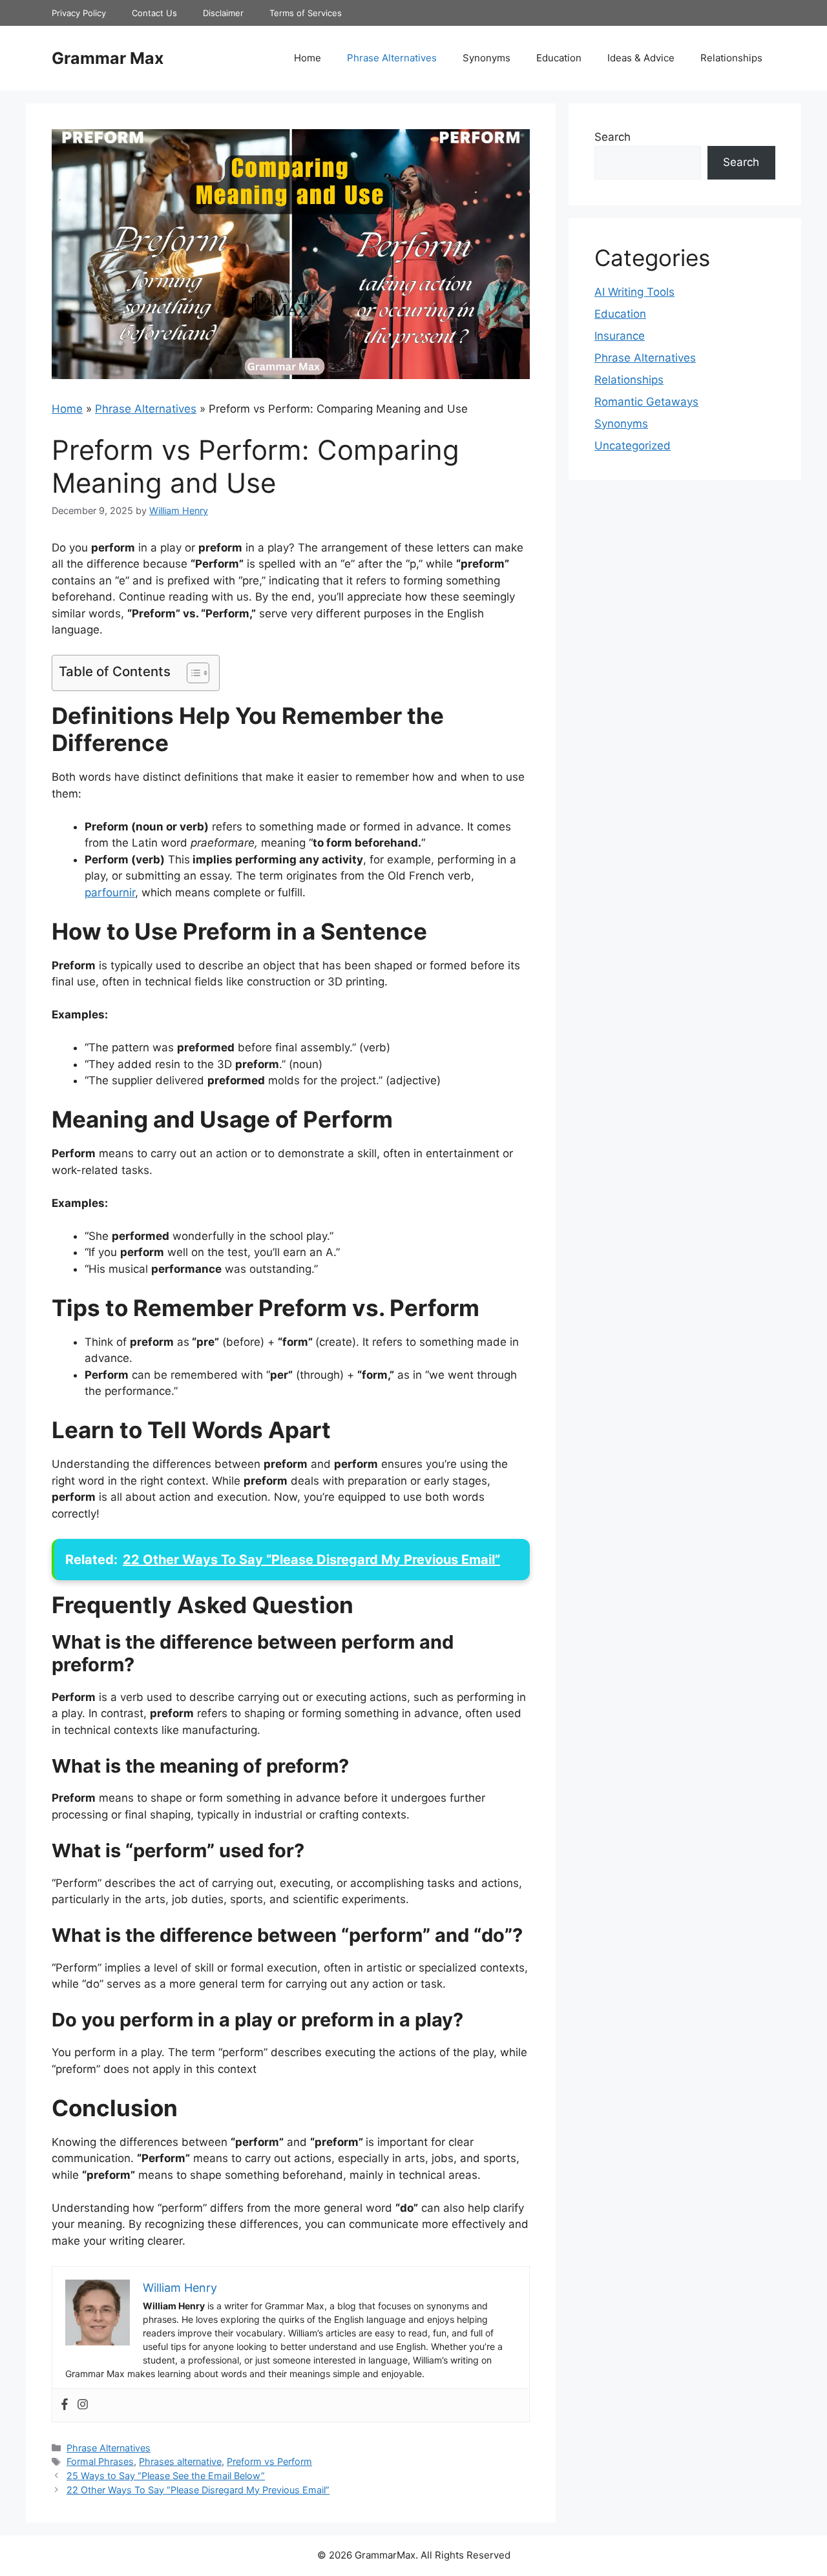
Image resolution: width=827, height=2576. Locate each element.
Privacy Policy (79, 13)
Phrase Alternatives (392, 58)
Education (559, 58)
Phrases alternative (180, 2461)
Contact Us (154, 13)
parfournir (110, 892)
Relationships (731, 58)
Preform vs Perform (269, 2461)
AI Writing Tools (634, 292)
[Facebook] (65, 2405)
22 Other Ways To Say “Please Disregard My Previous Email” (198, 2490)
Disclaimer (223, 13)
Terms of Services (306, 13)
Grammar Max (108, 58)
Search (612, 137)
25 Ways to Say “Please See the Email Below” (166, 2476)
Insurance (620, 336)
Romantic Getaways (646, 402)
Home (308, 58)
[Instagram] (83, 2405)
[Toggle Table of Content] (192, 673)
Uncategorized (633, 446)
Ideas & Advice (641, 58)
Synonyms (487, 58)
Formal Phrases (100, 2461)
